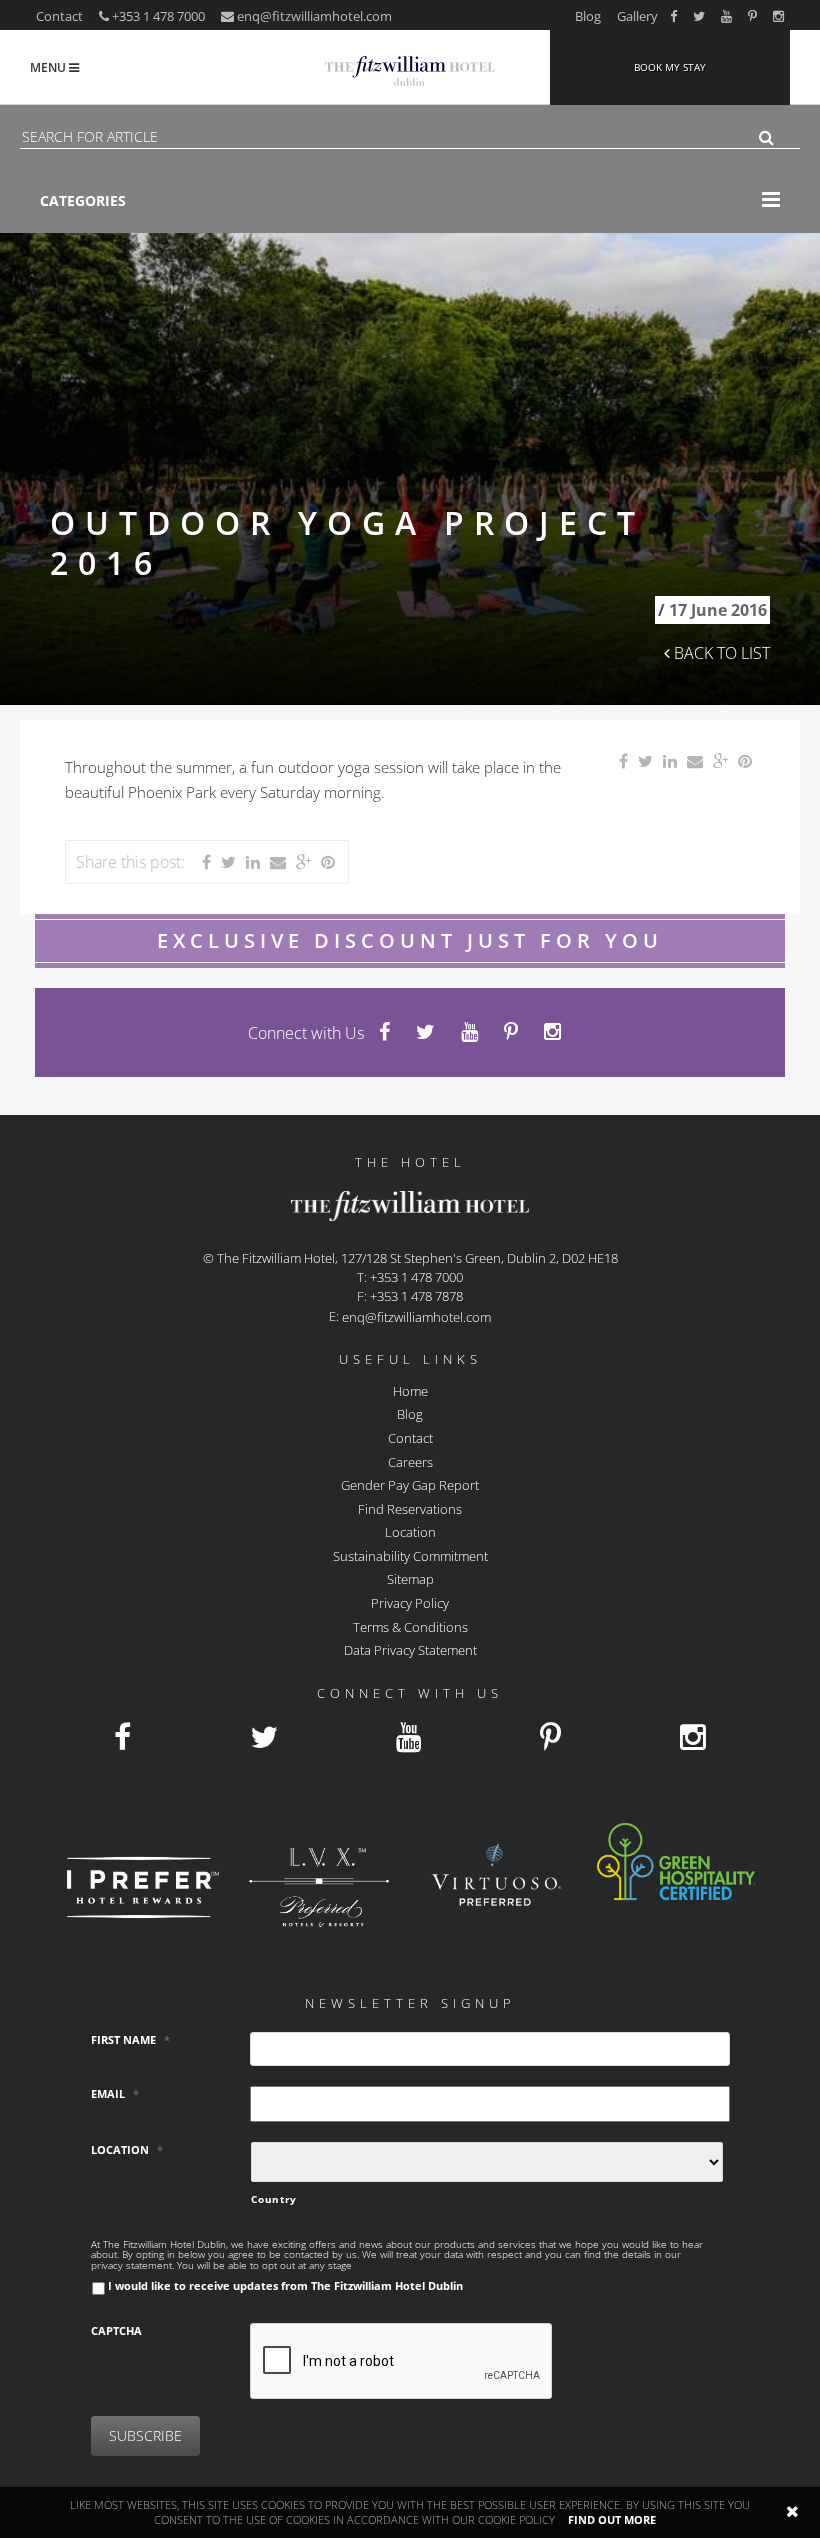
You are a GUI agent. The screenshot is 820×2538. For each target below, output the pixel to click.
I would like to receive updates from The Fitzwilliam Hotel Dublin (285, 2285)
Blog (588, 16)
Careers (410, 1461)
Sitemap (410, 1579)
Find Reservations (410, 1508)
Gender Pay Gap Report (410, 1485)
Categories (83, 200)
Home (410, 1390)
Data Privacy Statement (410, 1650)
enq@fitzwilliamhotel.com (314, 16)
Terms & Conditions (410, 1626)
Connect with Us (306, 1033)
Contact (59, 16)
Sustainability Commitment (410, 1555)
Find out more (612, 2519)
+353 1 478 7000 (157, 16)
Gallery (637, 16)
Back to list (720, 653)
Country (274, 2199)
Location (410, 1532)
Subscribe (145, 2435)
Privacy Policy (410, 1603)
